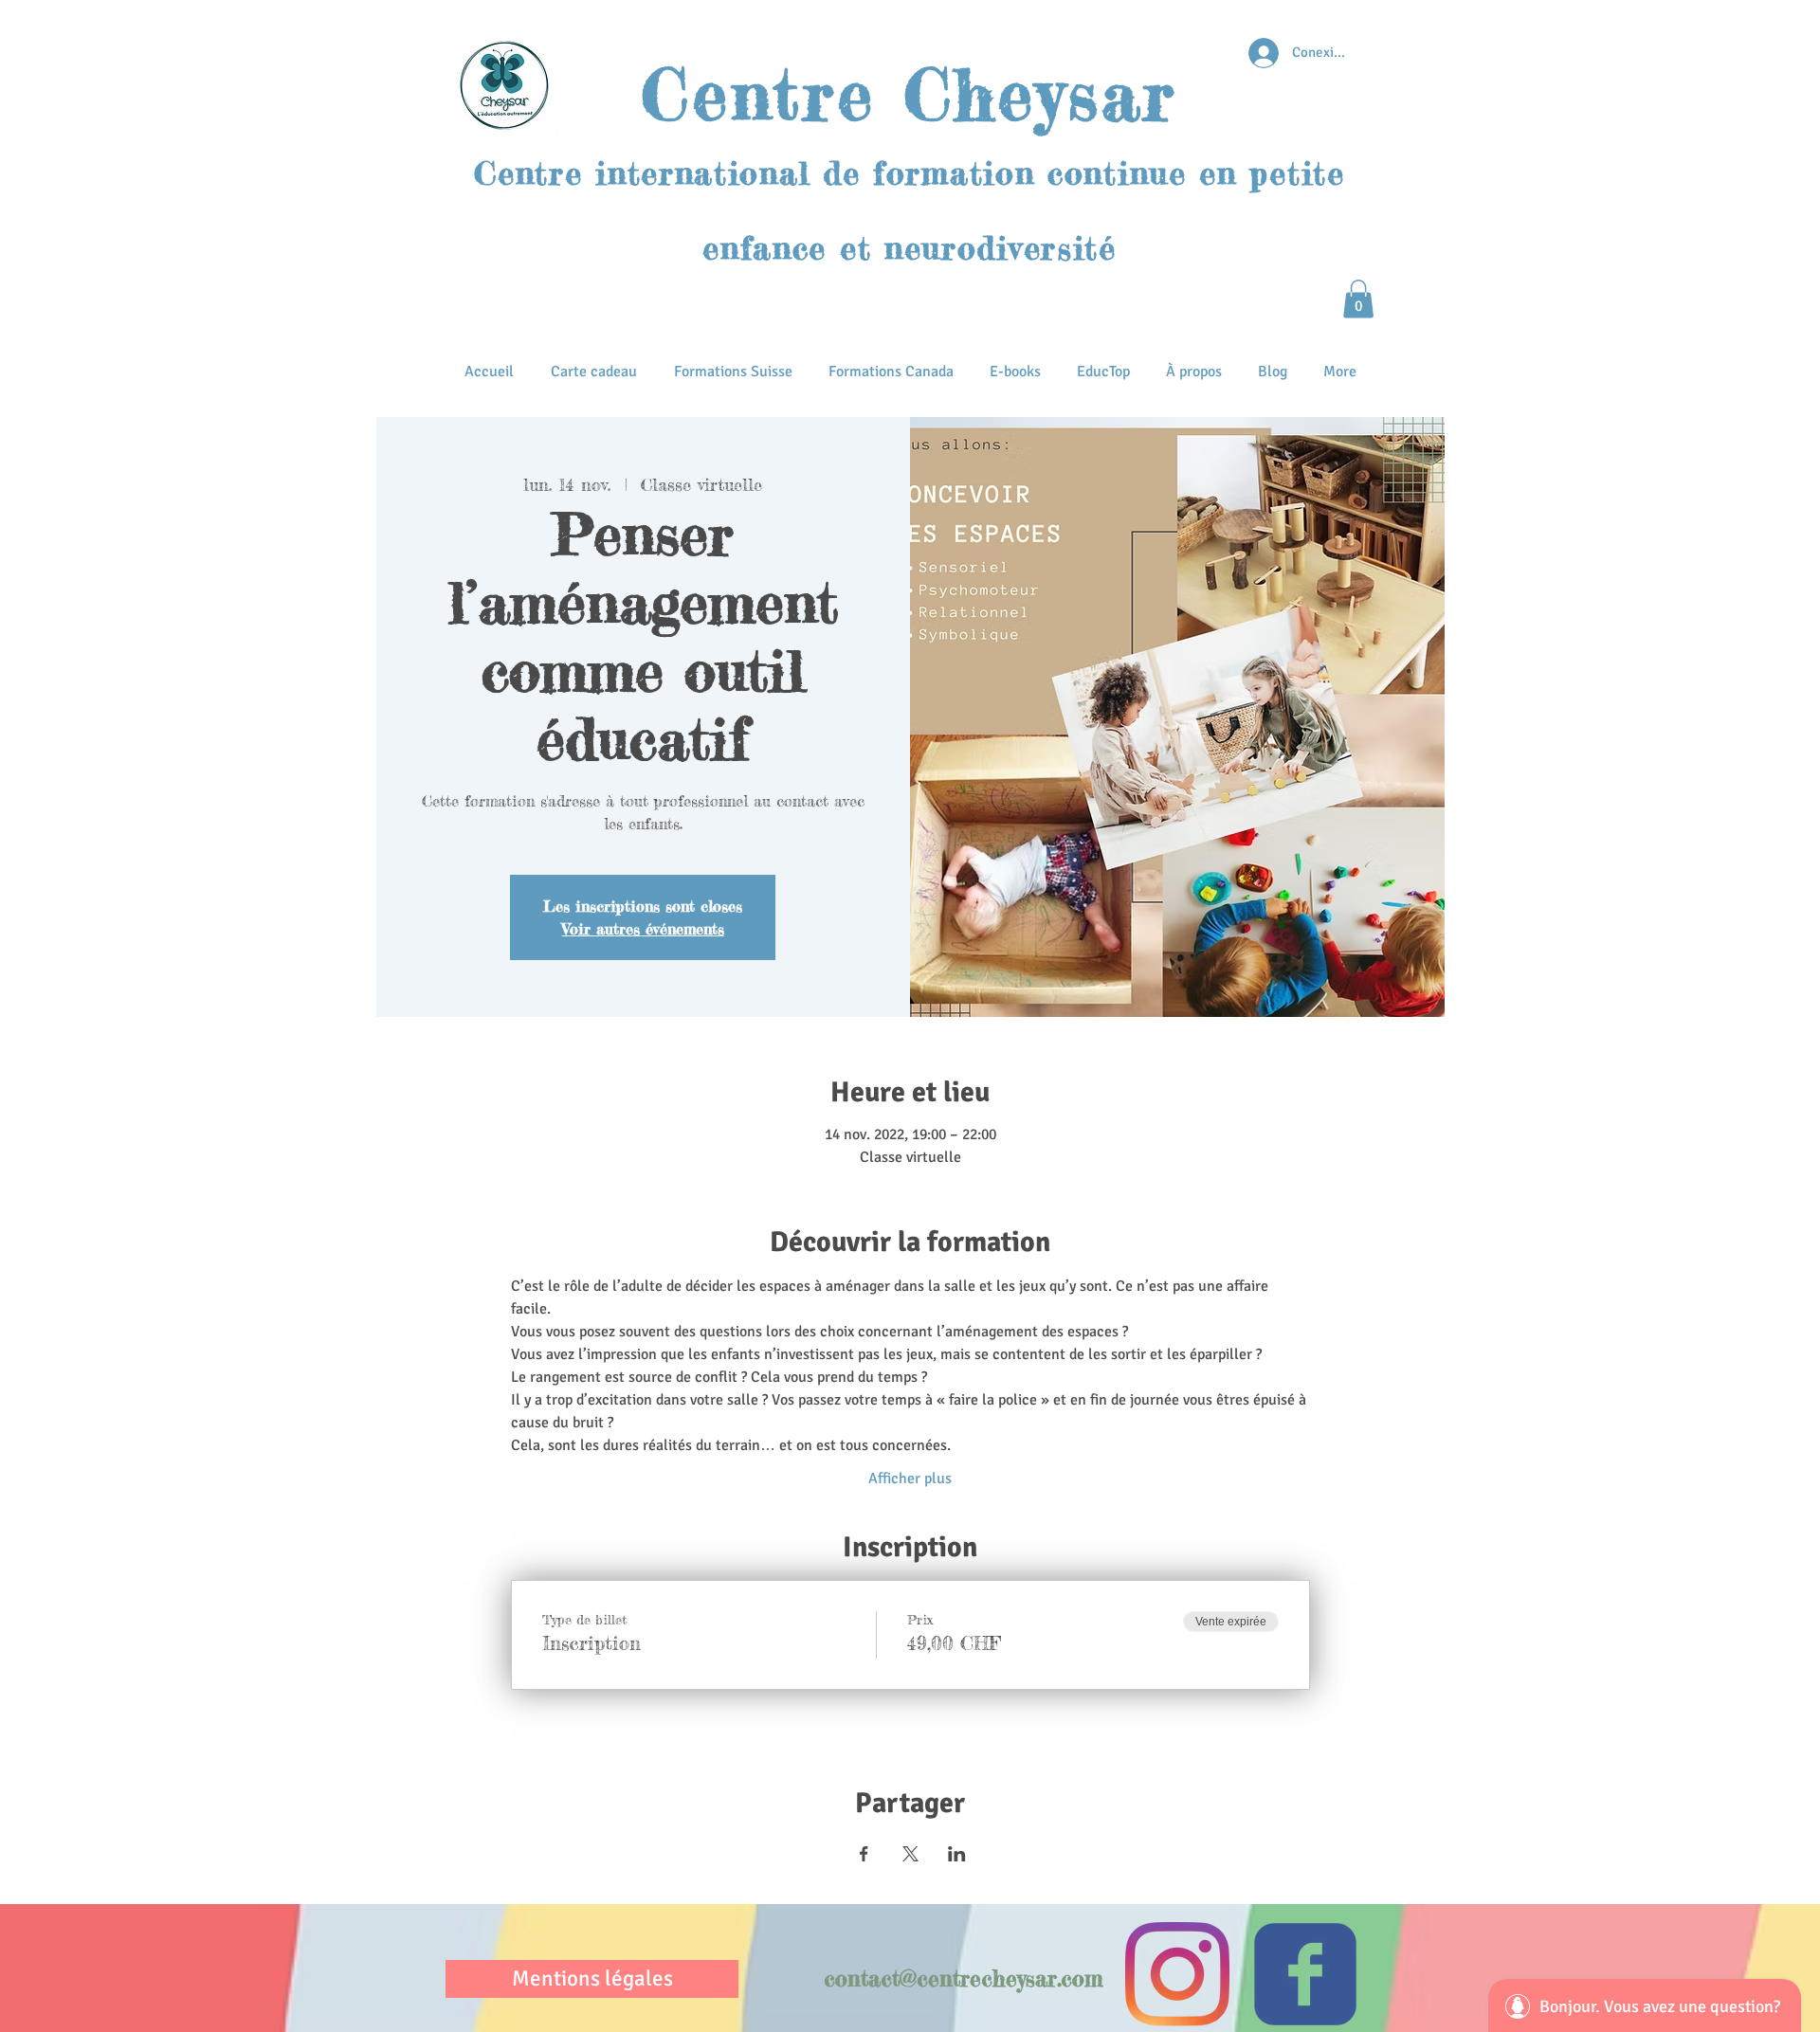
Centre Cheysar (909, 94)
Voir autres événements (643, 929)
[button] (1358, 299)
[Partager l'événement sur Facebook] (864, 1854)
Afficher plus (910, 1479)
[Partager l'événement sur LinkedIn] (957, 1854)
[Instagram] (1177, 1974)
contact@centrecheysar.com (964, 1979)
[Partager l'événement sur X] (910, 1854)
